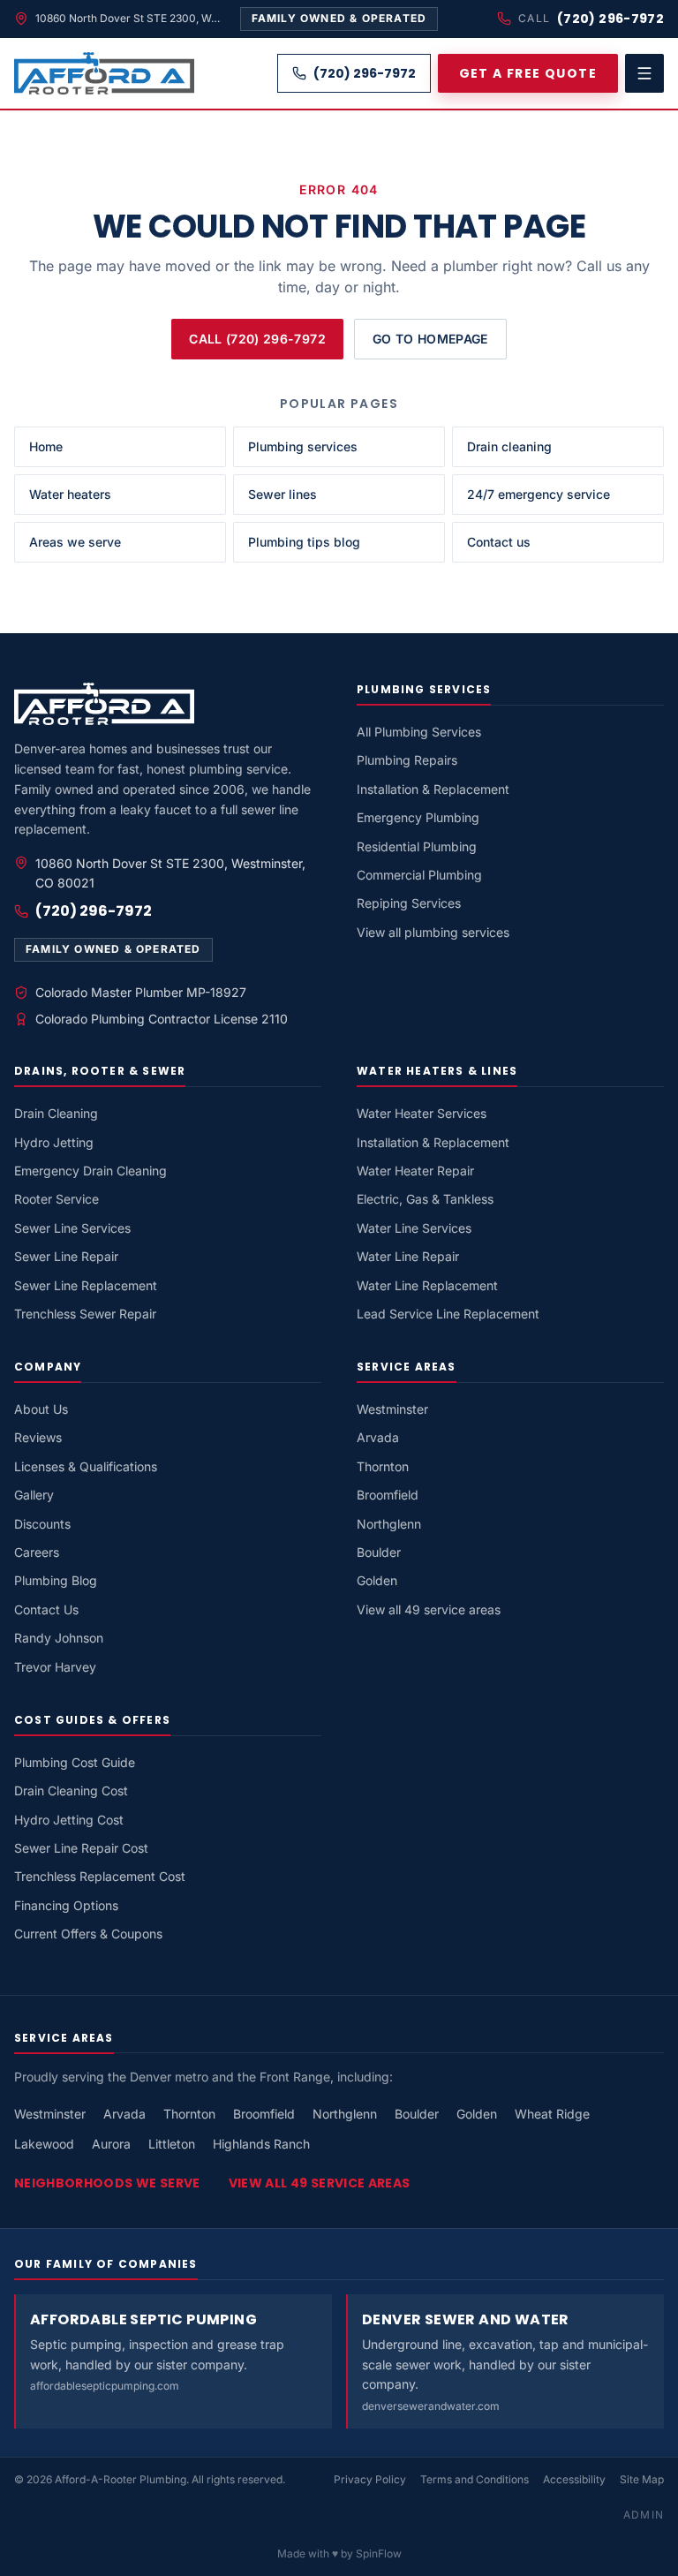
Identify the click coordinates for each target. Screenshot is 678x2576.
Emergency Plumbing (418, 817)
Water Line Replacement (427, 1285)
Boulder (379, 1552)
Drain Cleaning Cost (71, 1790)
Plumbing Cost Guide (75, 1762)
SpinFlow (379, 2553)
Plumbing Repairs (407, 760)
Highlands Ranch (261, 2144)
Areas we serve (75, 542)
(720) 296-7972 (610, 19)
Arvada (378, 1437)
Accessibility (574, 2479)
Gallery (34, 1495)
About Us (41, 1409)
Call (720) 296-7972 (257, 339)
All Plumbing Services (419, 732)
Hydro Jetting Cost (69, 1820)
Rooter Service (56, 1199)
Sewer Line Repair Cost (81, 1848)
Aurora (111, 2144)
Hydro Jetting (54, 1142)
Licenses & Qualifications (86, 1466)
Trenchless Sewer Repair (85, 1314)
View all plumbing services (433, 932)
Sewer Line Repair (66, 1256)
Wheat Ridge (552, 2114)
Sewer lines (282, 494)
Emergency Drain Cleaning (90, 1171)
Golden (377, 1580)
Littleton (172, 2144)
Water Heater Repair (415, 1171)
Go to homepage (430, 339)
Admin (644, 2515)
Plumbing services (303, 446)
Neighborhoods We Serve (107, 2183)
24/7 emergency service (539, 494)
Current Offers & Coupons (88, 1934)
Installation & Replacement (433, 789)
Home (46, 446)
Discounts (42, 1524)
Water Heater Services (422, 1113)
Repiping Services (409, 903)
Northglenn (389, 1524)
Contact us (499, 542)
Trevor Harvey (55, 1667)
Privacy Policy (370, 2479)
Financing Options (66, 1905)
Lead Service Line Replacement (448, 1314)
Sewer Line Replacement (86, 1285)
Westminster (392, 1409)
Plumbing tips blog (304, 542)
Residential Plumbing (417, 846)
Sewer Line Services (72, 1228)
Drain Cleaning (56, 1113)
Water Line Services (414, 1228)
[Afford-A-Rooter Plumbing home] (104, 73)
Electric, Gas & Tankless (425, 1199)
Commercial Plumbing (419, 875)
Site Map (642, 2479)
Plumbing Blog (56, 1580)
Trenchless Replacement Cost (100, 1876)
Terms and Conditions (475, 2479)
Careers (37, 1552)
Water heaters (70, 494)
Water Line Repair (408, 1256)
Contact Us (46, 1609)
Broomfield (388, 1495)
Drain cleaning (509, 446)
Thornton (383, 1466)
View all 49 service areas (429, 1609)
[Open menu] (644, 73)
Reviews (38, 1437)
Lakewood (44, 2144)
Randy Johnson (59, 1638)
